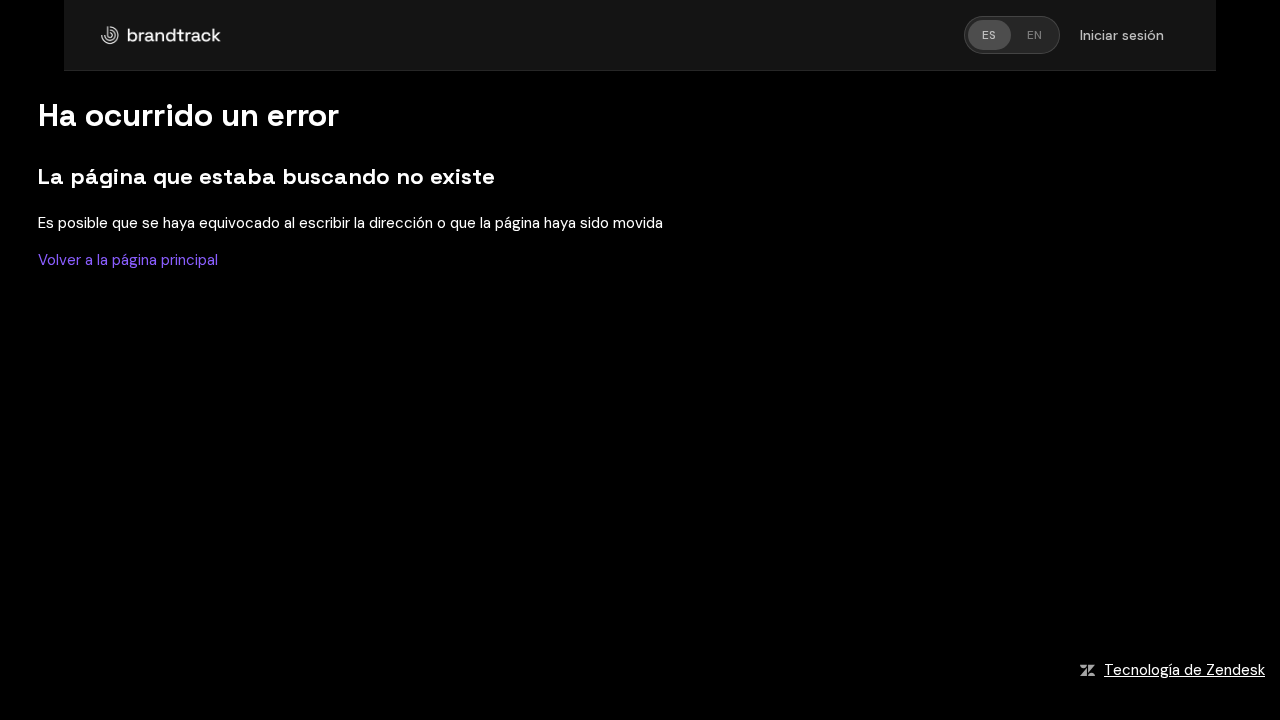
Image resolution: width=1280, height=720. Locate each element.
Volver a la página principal (128, 260)
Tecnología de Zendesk (1184, 670)
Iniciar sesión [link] (1122, 35)
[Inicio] (161, 35)
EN (1034, 35)
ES (989, 35)
